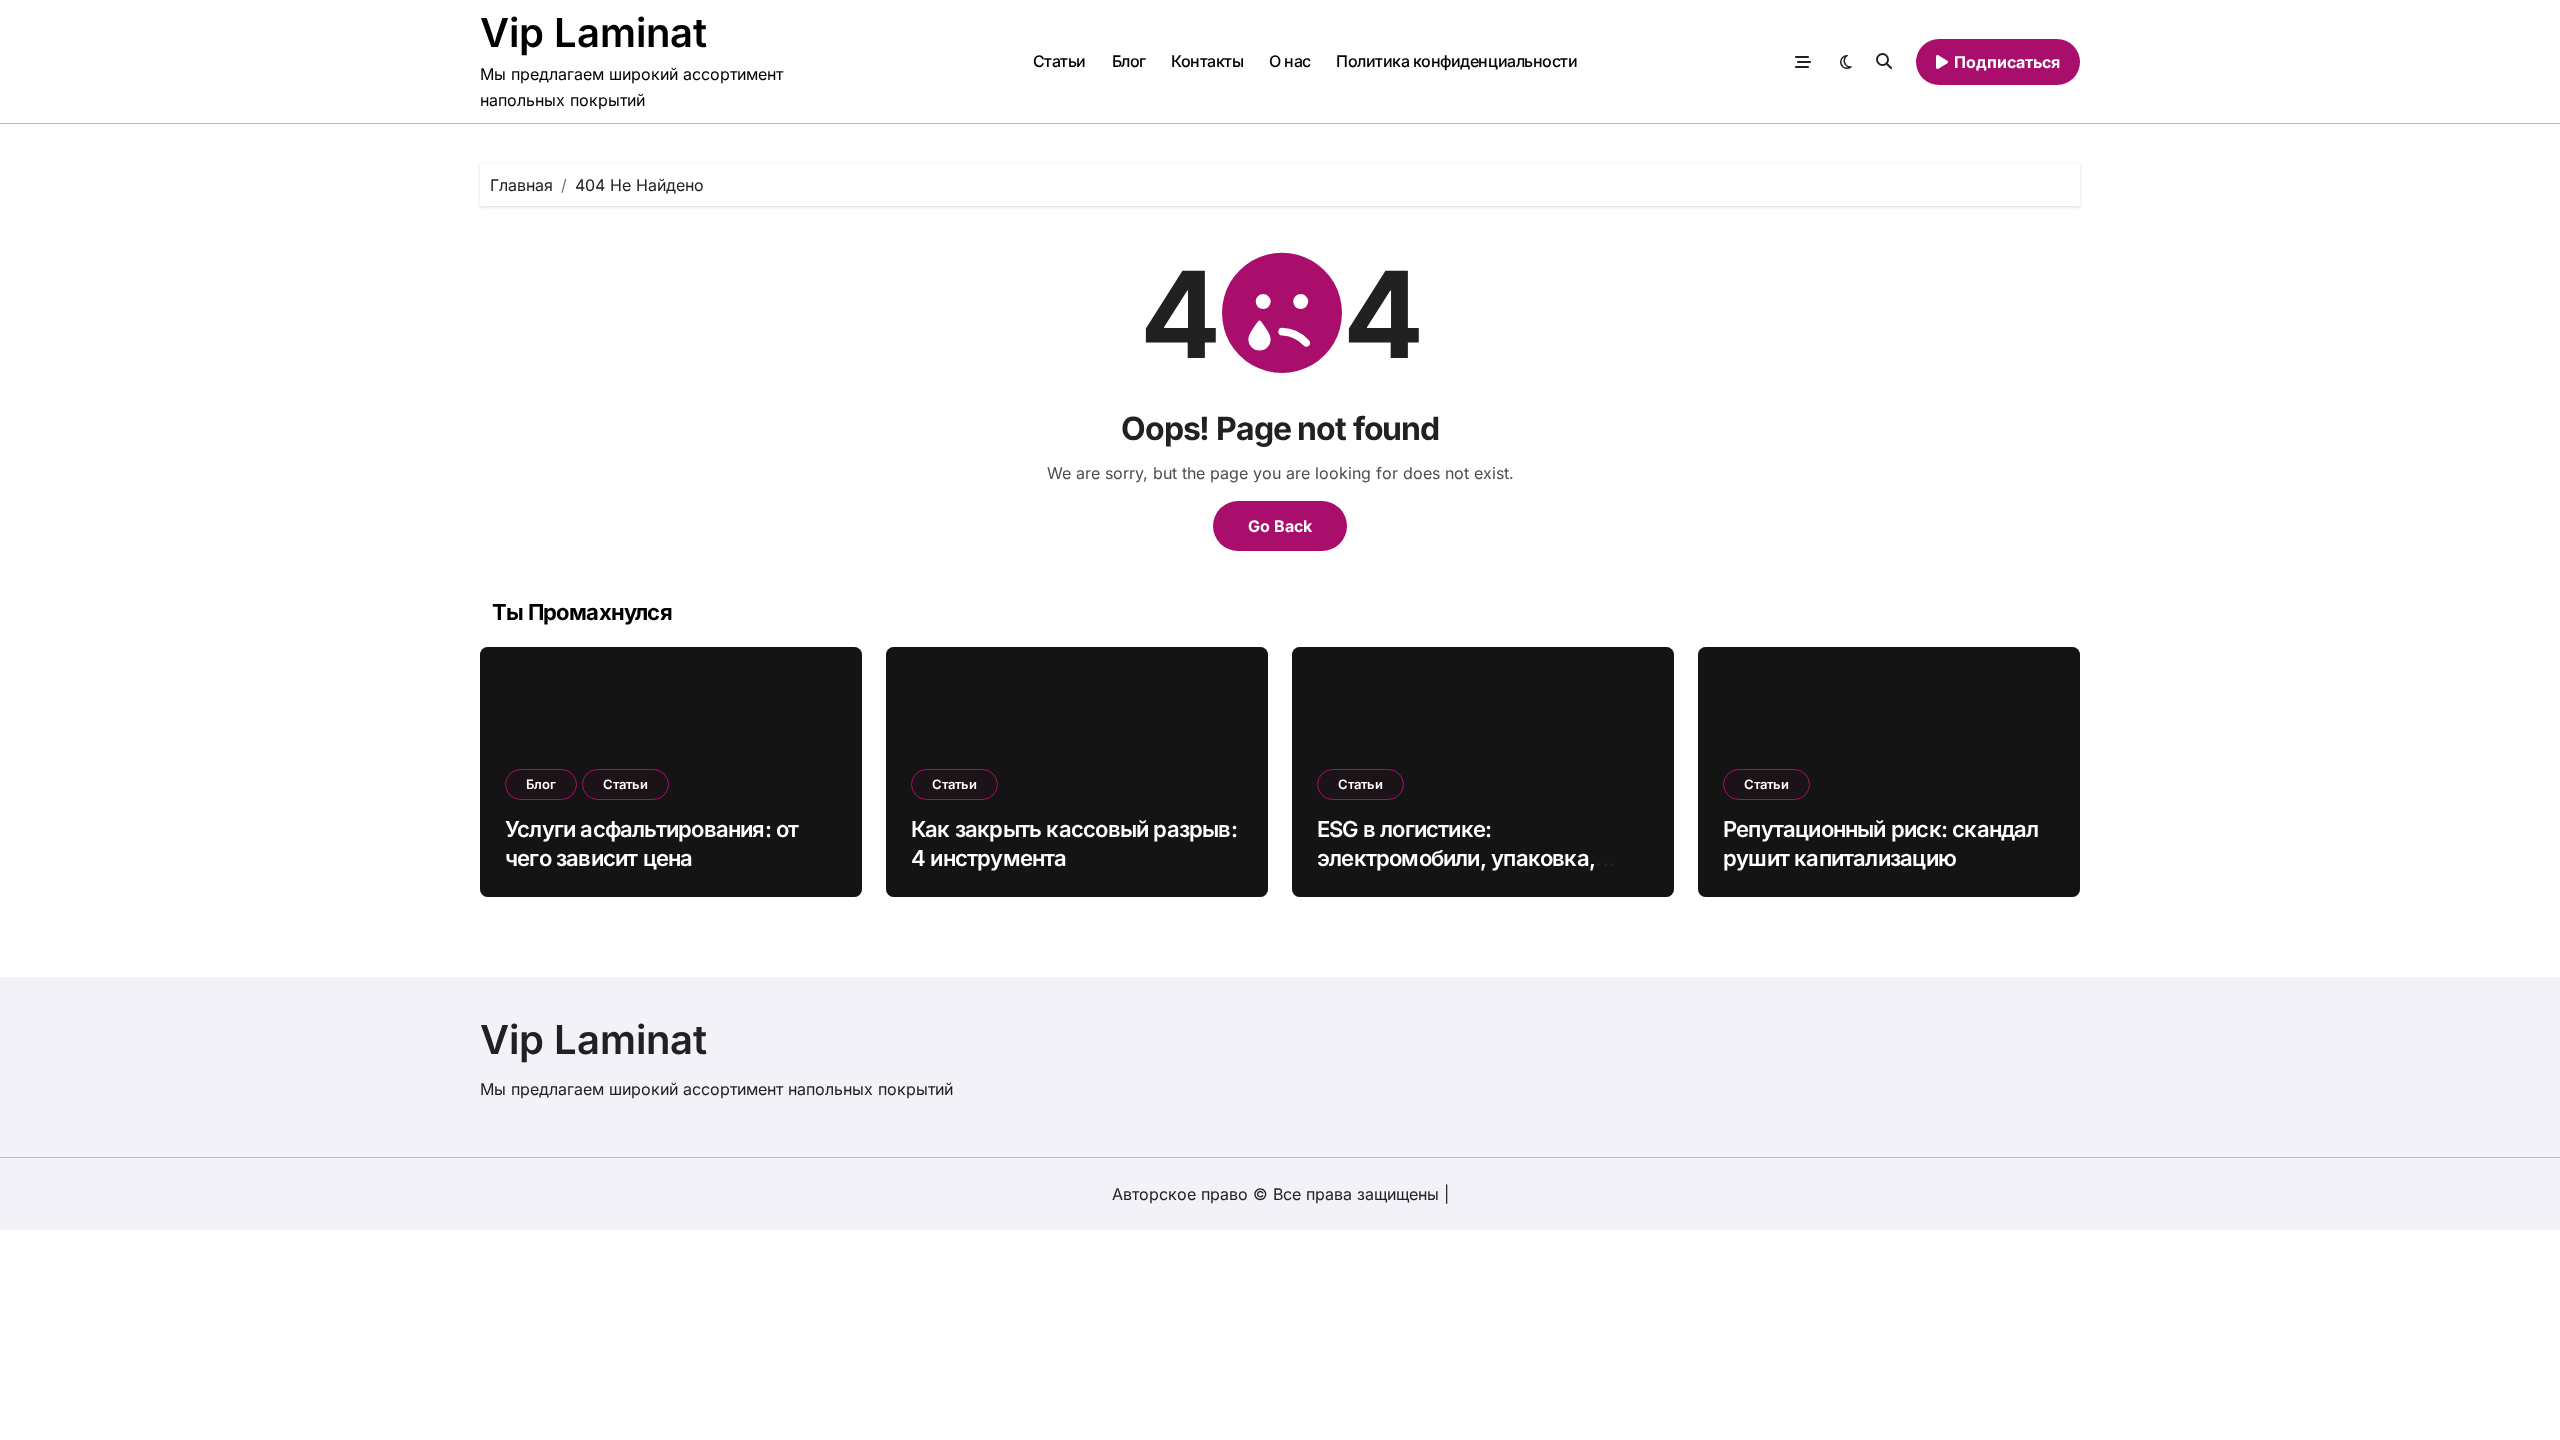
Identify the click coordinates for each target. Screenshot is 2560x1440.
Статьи (1059, 61)
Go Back (1280, 526)
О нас (1290, 61)
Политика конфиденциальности (1456, 61)
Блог (1129, 61)
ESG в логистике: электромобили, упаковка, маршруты (1456, 857)
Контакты (1207, 61)
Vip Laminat (593, 32)
